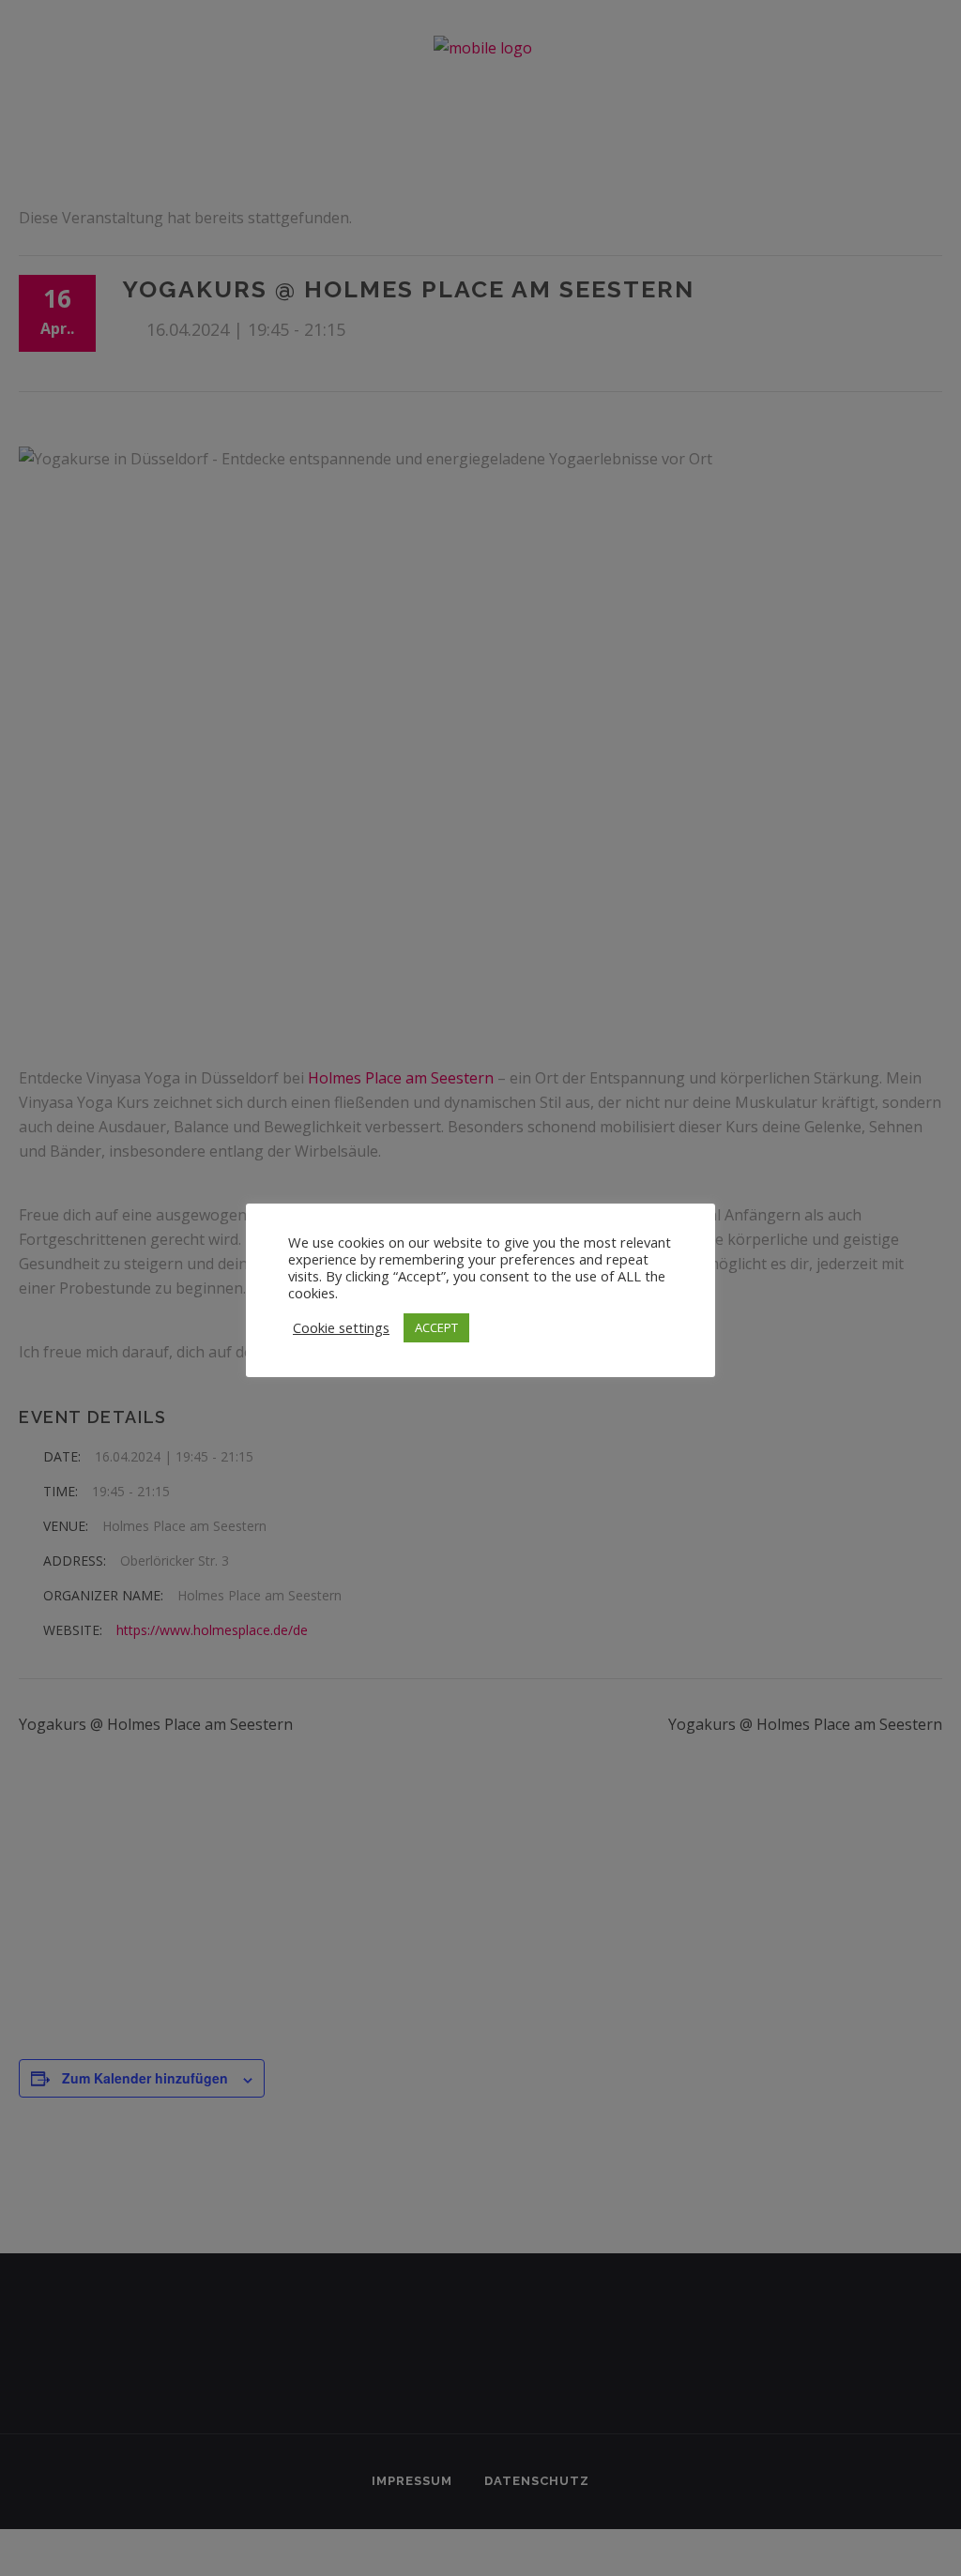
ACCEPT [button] (436, 1327)
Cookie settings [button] (341, 1327)
